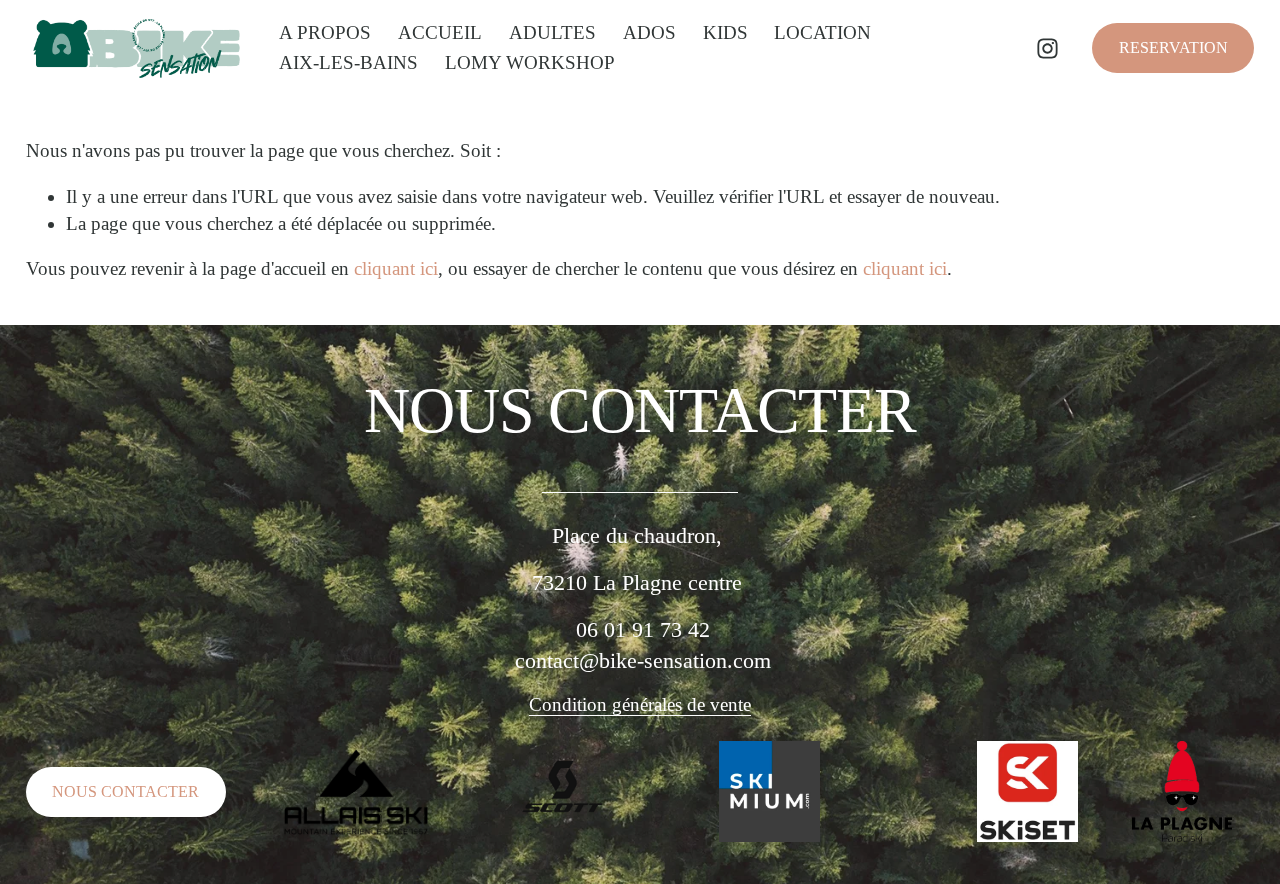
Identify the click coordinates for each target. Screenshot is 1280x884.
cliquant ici (396, 268)
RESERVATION (1173, 47)
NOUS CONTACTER (125, 791)
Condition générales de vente (640, 704)
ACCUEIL (440, 32)
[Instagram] (1047, 48)
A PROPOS (325, 32)
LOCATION (822, 32)
